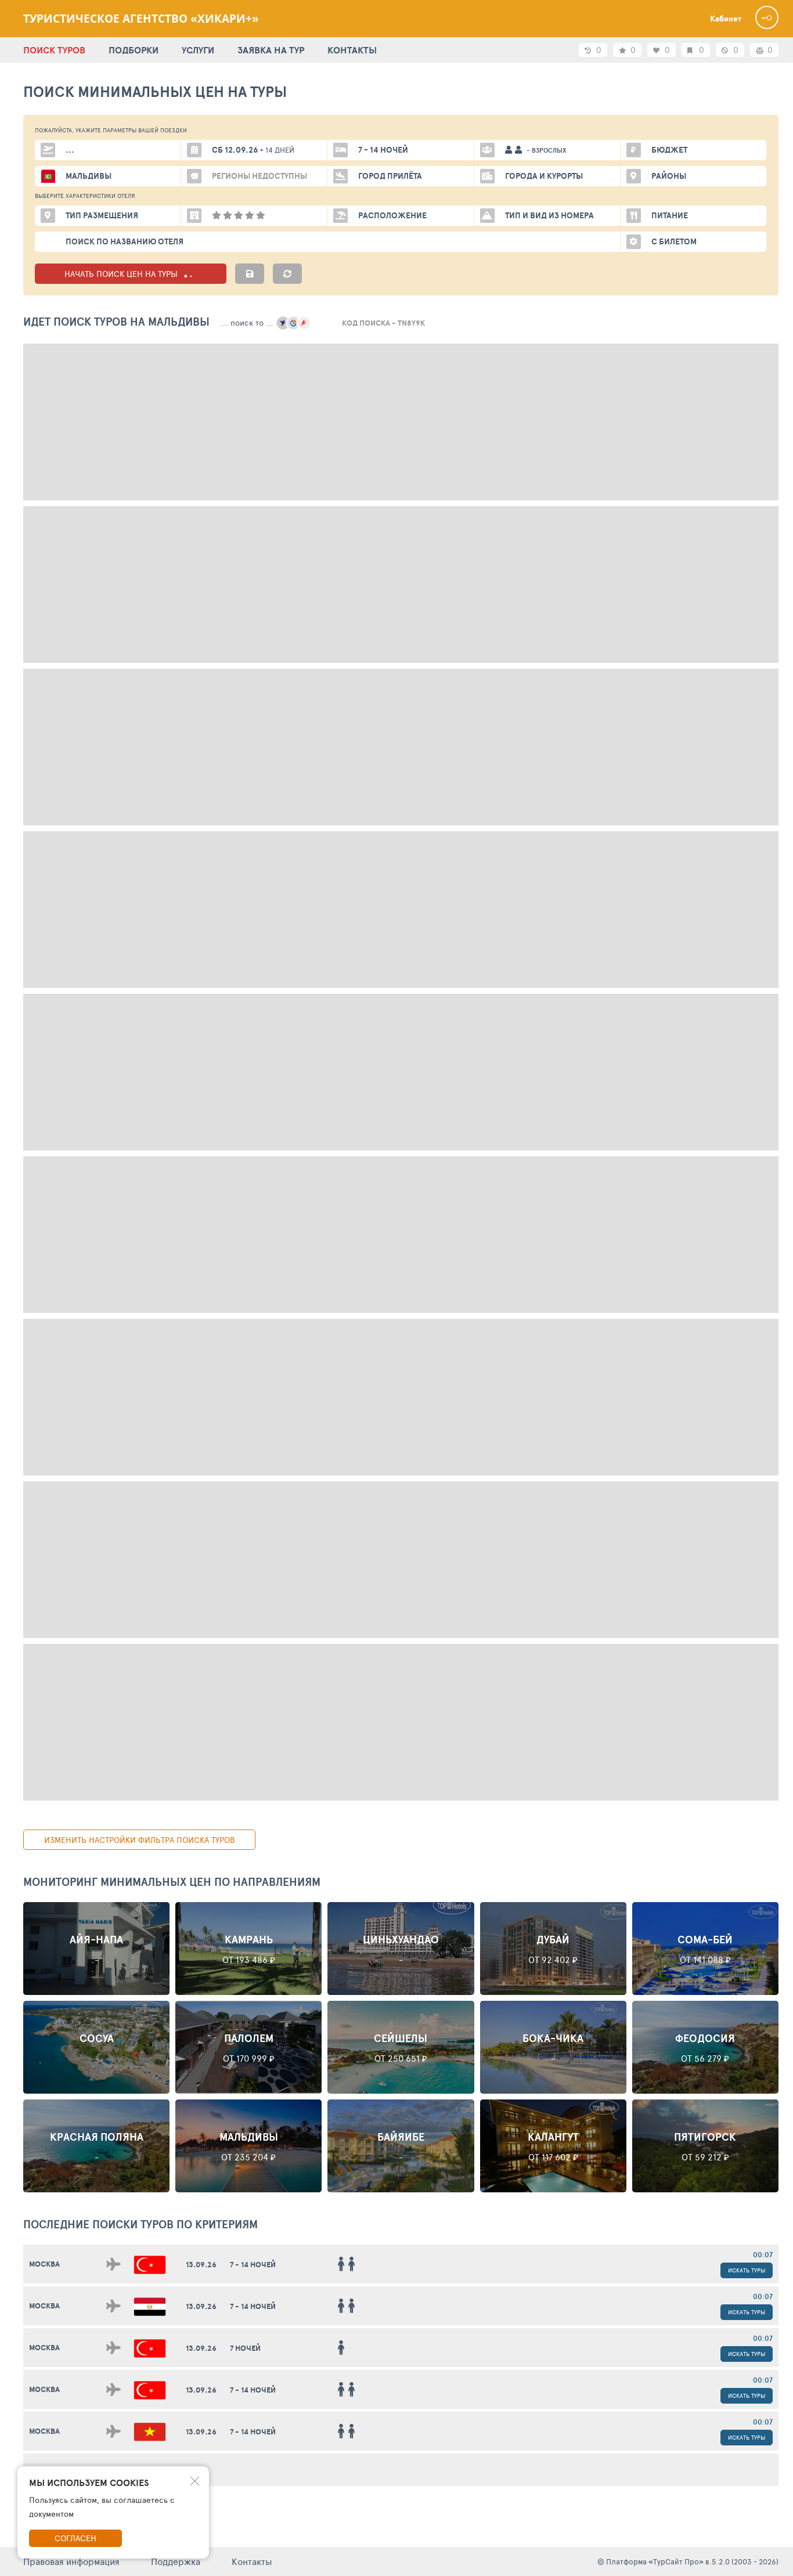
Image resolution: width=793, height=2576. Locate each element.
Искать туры (747, 2270)
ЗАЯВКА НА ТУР (271, 50)
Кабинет (726, 19)
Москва (44, 2264)
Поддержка (176, 2561)
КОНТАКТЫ (352, 50)
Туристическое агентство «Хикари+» (141, 19)
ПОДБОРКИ (134, 50)
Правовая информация (71, 2561)
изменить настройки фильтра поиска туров (140, 1840)
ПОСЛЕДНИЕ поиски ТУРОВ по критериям (140, 2224)
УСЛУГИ (198, 50)
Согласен (75, 2538)
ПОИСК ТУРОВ (54, 50)
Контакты (252, 2561)
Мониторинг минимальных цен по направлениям (172, 1882)
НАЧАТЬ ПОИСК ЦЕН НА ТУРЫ (122, 274)
